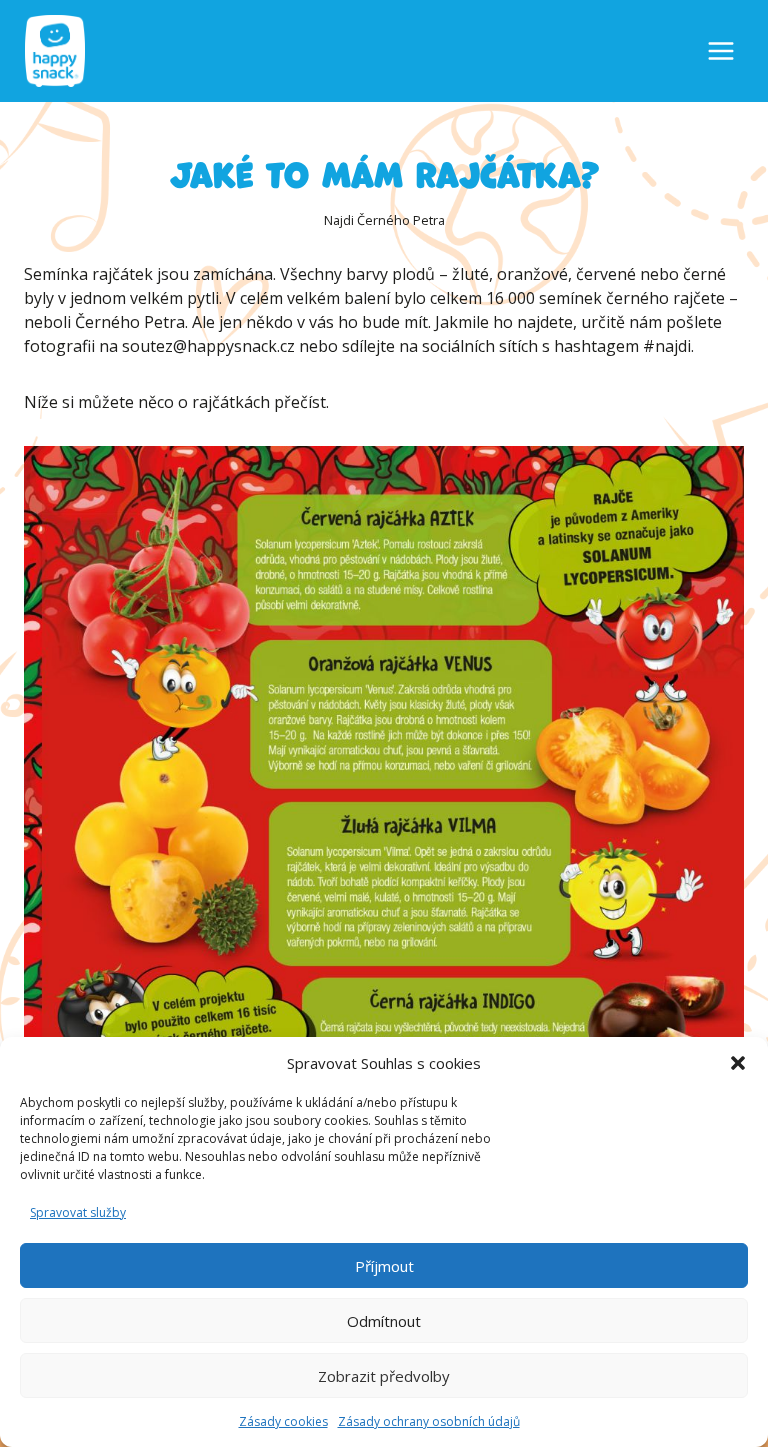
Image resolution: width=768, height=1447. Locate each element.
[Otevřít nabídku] (721, 51)
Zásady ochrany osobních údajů (429, 1421)
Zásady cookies (283, 1421)
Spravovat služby (78, 1212)
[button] (738, 1063)
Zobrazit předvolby (384, 1376)
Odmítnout (384, 1321)
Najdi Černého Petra (384, 220)
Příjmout (384, 1266)
